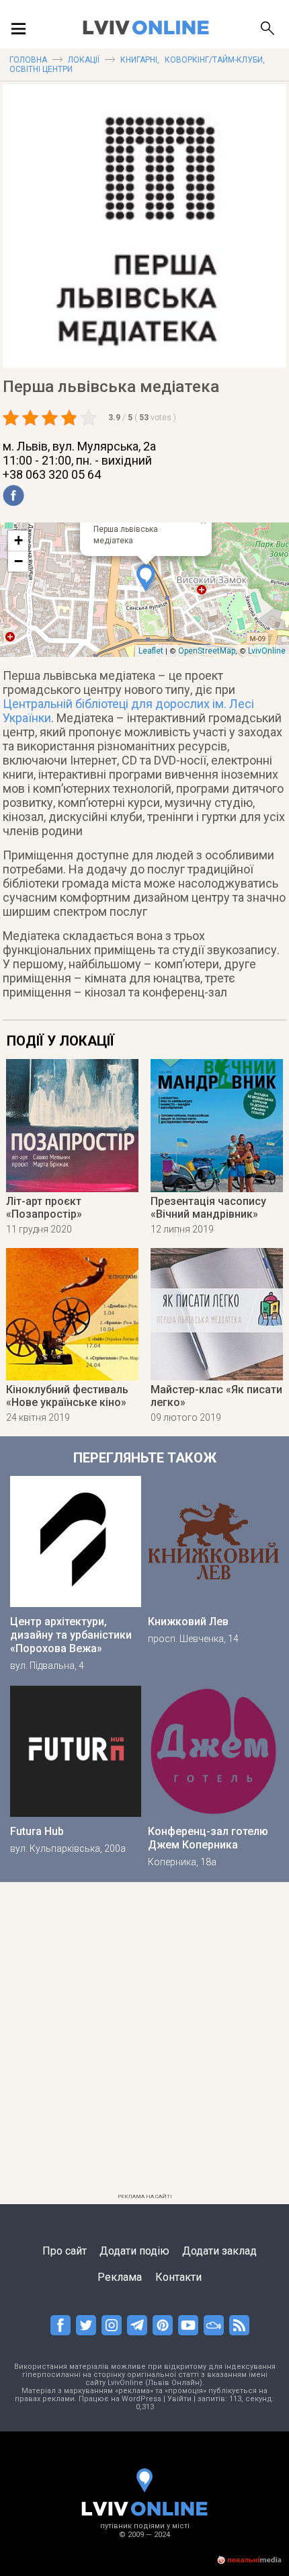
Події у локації (60, 1041)
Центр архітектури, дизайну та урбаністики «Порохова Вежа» (71, 1635)
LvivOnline (267, 651)
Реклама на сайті (145, 2196)
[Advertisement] (144, 2043)
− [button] (18, 561)
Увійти (179, 2399)
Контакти (178, 2277)
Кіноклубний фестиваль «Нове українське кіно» (67, 1396)
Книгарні (139, 60)
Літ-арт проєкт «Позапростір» (44, 1208)
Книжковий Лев (188, 1622)
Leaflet (151, 651)
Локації (84, 60)
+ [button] (18, 540)
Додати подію (134, 2251)
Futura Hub (37, 1831)
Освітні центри (41, 69)
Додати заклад (219, 2251)
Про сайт (65, 2251)
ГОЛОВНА (28, 60)
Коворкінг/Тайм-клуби (213, 60)
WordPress (141, 2399)
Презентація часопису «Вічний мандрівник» (208, 1208)
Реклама (120, 2277)
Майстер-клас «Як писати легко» (216, 1396)
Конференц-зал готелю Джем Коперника (208, 1838)
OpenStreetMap (207, 651)
